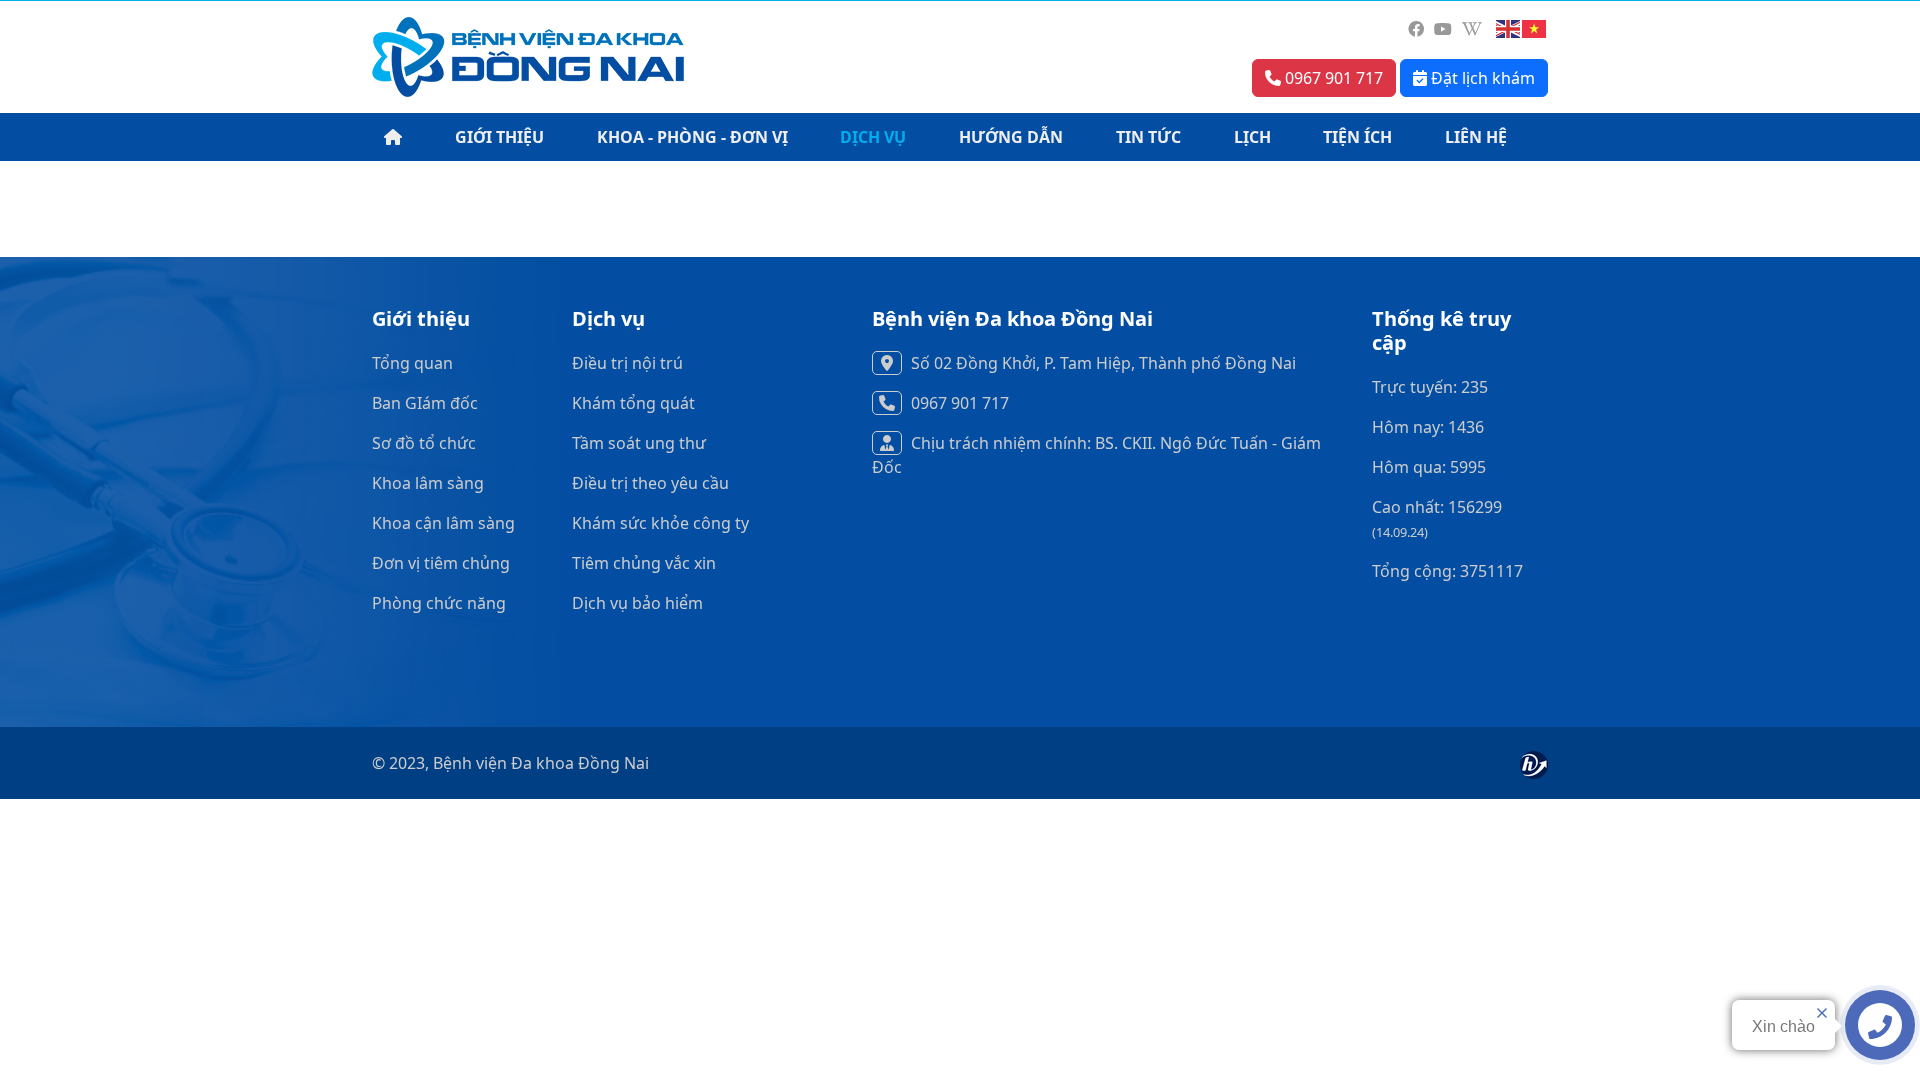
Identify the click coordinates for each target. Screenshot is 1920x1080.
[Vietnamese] (1535, 29)
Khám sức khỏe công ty (660, 523)
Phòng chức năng (439, 603)
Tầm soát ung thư (639, 443)
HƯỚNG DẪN (1011, 137)
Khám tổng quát (633, 403)
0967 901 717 (1332, 78)
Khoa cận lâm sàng (443, 523)
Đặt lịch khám (1481, 78)
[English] (1509, 29)
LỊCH (1252, 137)
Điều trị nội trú (627, 363)
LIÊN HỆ (1476, 137)
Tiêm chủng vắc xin (644, 563)
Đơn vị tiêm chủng (441, 563)
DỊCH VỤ (873, 137)
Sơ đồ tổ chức (424, 443)
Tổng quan (412, 363)
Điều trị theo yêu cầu (650, 483)
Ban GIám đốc (425, 403)
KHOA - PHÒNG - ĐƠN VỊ (692, 137)
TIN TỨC (1148, 137)
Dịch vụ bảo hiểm (637, 603)
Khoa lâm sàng (428, 483)
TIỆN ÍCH (1357, 137)
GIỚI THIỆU (499, 137)
